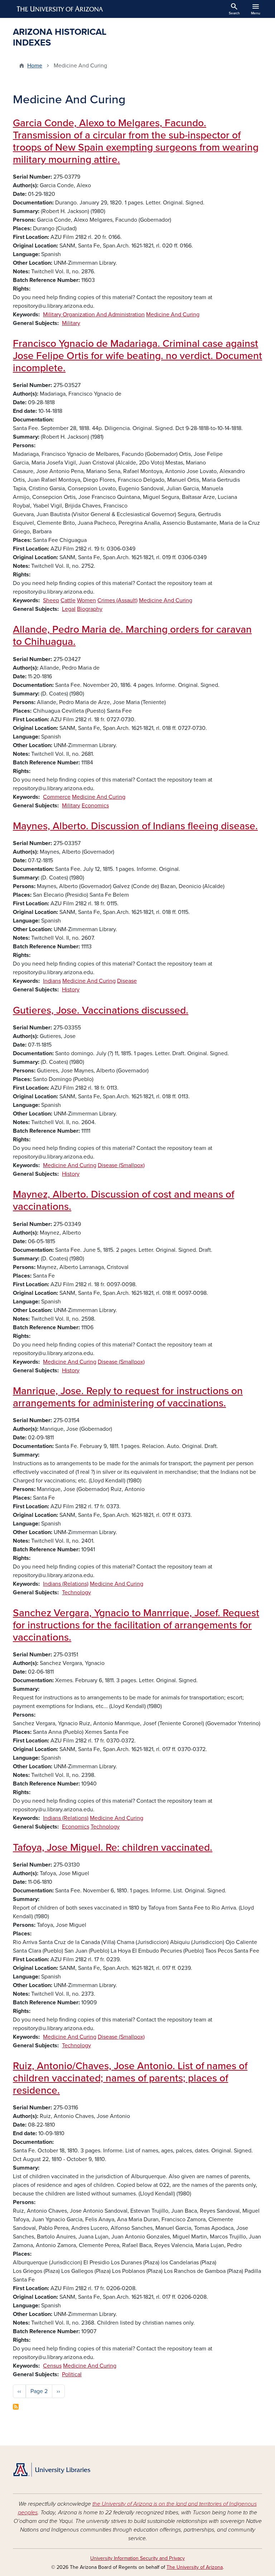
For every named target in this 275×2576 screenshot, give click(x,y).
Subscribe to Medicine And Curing (16, 2407)
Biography (90, 609)
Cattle (68, 600)
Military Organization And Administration (94, 315)
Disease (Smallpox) (121, 1165)
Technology (76, 1593)
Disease (127, 981)
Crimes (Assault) (117, 600)
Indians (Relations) (66, 1584)
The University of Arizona (195, 2567)
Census (52, 2366)
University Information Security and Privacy (137, 2558)
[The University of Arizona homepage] (60, 9)
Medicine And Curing (173, 315)
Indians (52, 981)
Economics (95, 806)
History (71, 990)
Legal (69, 609)
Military (71, 323)
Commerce (57, 797)
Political (72, 2374)
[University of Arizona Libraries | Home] (52, 2470)
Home (35, 66)
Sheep (51, 600)
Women (86, 600)
